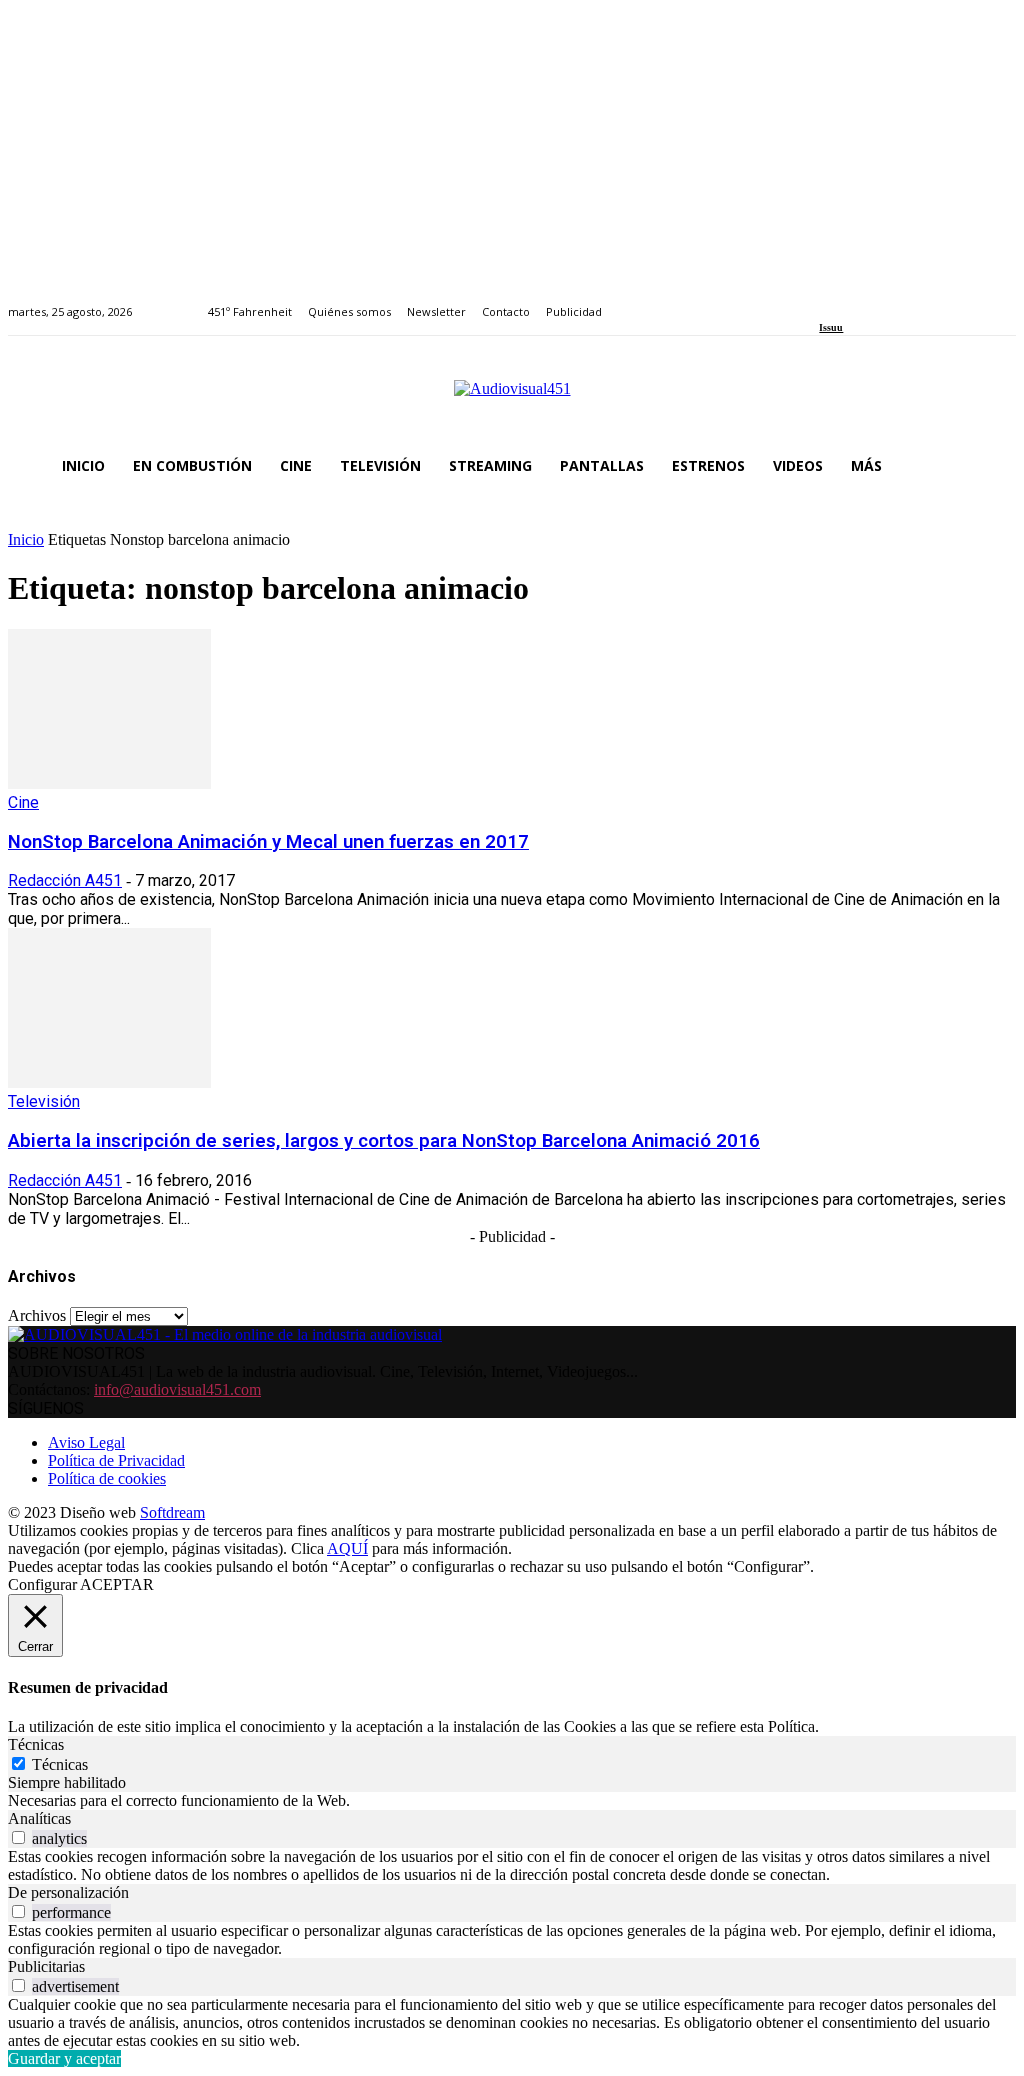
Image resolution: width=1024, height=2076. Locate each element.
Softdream (172, 1512)
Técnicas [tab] (36, 1744)
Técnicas (60, 1764)
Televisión (44, 1101)
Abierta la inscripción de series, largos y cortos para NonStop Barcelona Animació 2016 (384, 1141)
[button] (992, 466)
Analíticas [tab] (39, 1818)
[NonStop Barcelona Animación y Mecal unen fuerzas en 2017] (109, 783)
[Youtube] (917, 300)
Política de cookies (107, 1478)
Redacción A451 (65, 880)
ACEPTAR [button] (117, 1584)
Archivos (37, 1315)
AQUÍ (347, 1548)
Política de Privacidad (116, 1460)
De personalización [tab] (68, 1892)
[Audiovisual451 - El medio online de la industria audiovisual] (512, 399)
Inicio (26, 539)
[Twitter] (894, 300)
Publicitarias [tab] (46, 1966)
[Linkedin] (871, 300)
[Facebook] (825, 300)
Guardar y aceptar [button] (64, 2058)
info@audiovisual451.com (177, 1389)
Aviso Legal (86, 1442)
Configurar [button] (42, 1584)
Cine (23, 802)
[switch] (18, 1837)
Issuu (831, 327)
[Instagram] (848, 300)
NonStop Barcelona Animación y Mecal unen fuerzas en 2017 (268, 842)
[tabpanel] (512, 1801)
